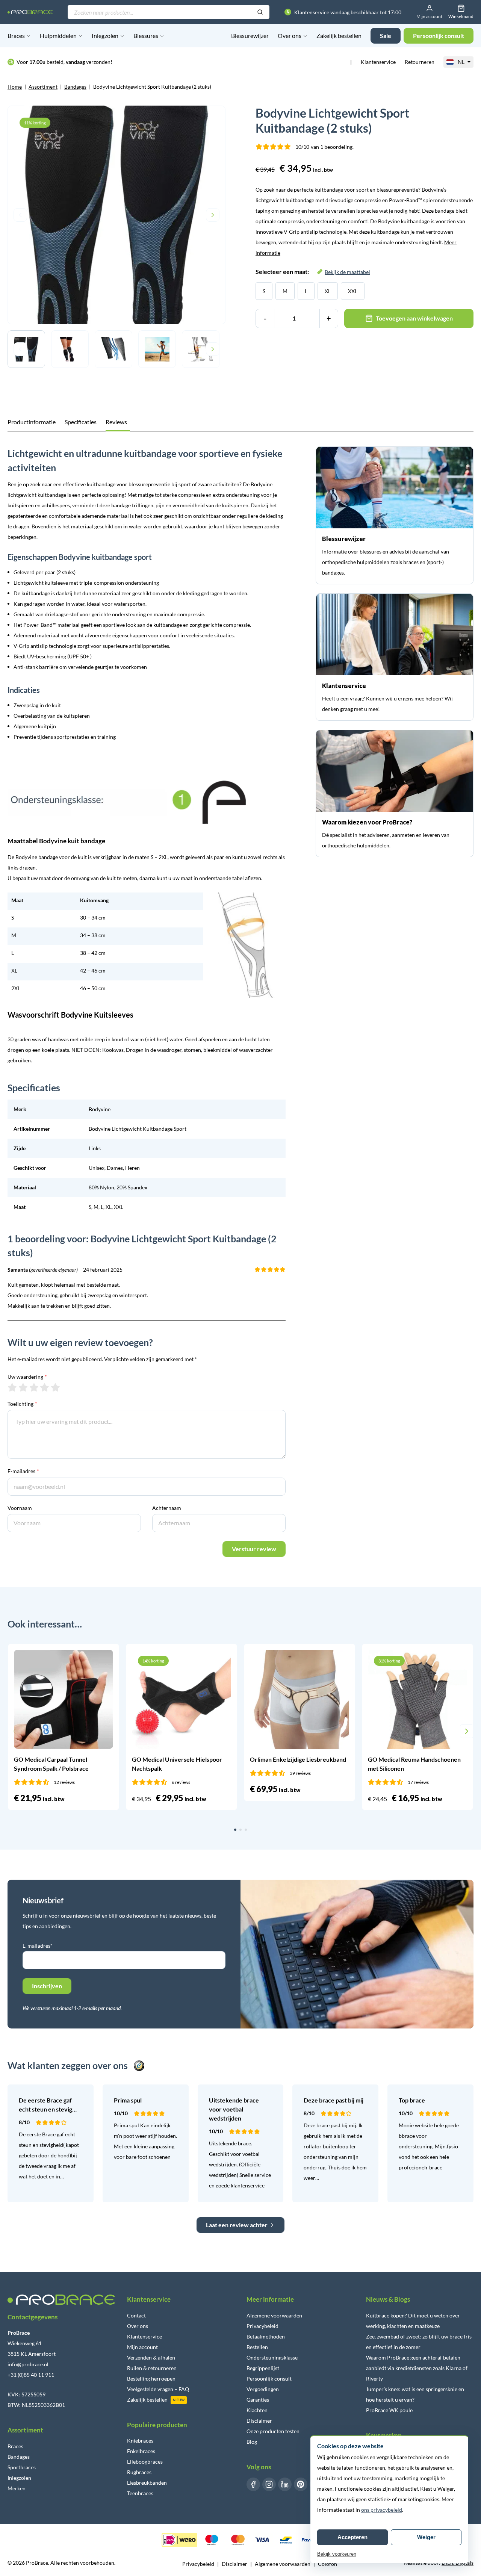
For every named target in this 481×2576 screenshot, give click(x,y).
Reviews (116, 422)
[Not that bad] (23, 1387)
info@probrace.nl (28, 2364)
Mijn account (142, 2347)
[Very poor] (12, 1387)
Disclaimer (259, 2421)
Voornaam (20, 1508)
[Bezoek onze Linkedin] (285, 2484)
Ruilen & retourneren (152, 2368)
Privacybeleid (262, 2326)
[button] (14, 1731)
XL (328, 291)
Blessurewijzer (250, 36)
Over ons (290, 36)
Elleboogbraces (145, 2462)
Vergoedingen (263, 2389)
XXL (353, 291)
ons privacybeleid (382, 2510)
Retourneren (420, 62)
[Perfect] (55, 1387)
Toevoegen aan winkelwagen (414, 318)
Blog (252, 2442)
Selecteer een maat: (313, 272)
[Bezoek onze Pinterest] (301, 2484)
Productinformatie (32, 422)
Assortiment (43, 87)
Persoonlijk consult (269, 2379)
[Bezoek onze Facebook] (253, 2484)
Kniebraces (140, 2441)
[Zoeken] (260, 12)
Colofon (327, 2564)
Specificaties (81, 422)
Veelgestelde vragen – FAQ (158, 2389)
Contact (136, 2315)
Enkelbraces (141, 2451)
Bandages (75, 87)
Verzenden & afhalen (151, 2357)
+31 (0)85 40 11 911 (31, 2375)
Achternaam (167, 1508)
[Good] (45, 1387)
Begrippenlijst (263, 2368)
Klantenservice (378, 62)
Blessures (146, 36)
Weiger (426, 2537)
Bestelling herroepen (151, 2379)
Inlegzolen (105, 36)
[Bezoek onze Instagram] (269, 2484)
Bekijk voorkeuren (337, 2554)
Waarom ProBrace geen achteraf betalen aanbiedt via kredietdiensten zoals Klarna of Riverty (417, 2368)
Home (15, 87)
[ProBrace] (30, 12)
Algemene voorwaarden (274, 2315)
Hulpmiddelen (58, 36)
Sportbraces (22, 2467)
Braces (16, 36)
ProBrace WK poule (389, 2410)
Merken (17, 2488)
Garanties (258, 2400)
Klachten (257, 2410)
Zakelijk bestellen (339, 36)
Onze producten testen (273, 2431)
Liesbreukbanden (147, 2483)
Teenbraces (140, 2493)
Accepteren (352, 2537)
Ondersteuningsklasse (272, 2357)
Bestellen (257, 2347)
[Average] (34, 1387)
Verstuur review (254, 1549)
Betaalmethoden (266, 2336)
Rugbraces (139, 2472)
